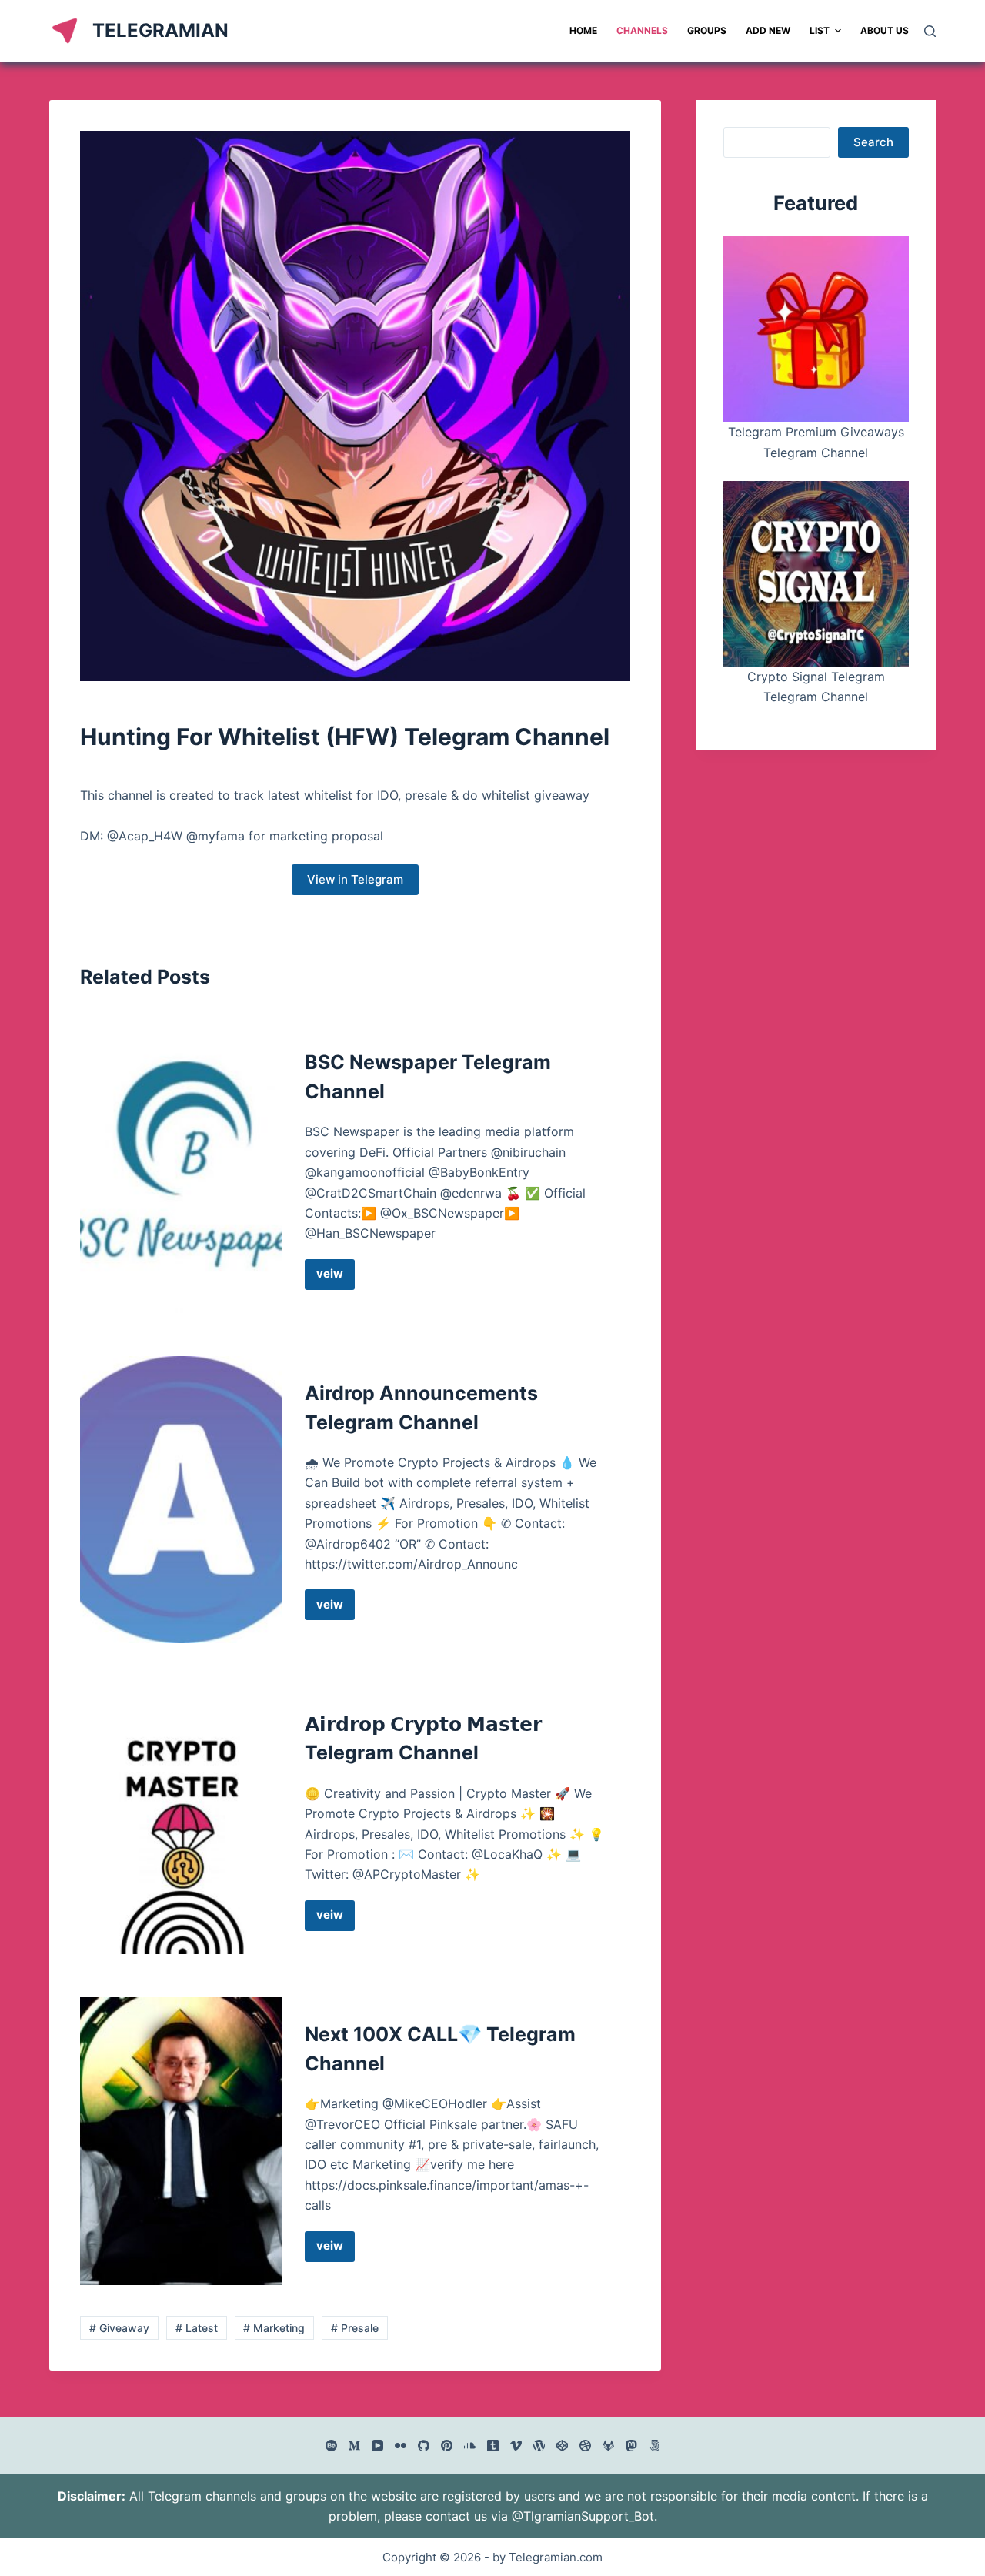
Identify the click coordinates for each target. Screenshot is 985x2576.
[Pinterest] (447, 2446)
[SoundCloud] (470, 2446)
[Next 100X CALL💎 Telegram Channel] (181, 2141)
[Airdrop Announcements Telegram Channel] (181, 1500)
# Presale (355, 2328)
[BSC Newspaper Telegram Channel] (181, 1169)
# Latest (197, 2328)
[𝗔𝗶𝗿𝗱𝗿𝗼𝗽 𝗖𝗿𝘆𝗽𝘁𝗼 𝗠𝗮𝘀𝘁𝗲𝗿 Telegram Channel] (181, 1821)
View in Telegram (355, 879)
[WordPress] (539, 2446)
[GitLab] (608, 2446)
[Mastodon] (631, 2446)
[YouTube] (377, 2446)
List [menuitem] (820, 30)
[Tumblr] (493, 2446)
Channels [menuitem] (642, 30)
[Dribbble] (585, 2446)
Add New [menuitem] (768, 30)
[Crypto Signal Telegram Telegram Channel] (816, 574)
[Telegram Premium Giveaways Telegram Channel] (816, 329)
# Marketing (274, 2328)
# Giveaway (119, 2328)
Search (873, 142)
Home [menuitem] (583, 30)
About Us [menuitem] (885, 30)
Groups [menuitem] (707, 30)
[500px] (654, 2446)
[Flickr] (401, 2446)
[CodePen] (562, 2446)
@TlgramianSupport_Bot (583, 2516)
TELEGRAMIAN (160, 30)
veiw (336, 1278)
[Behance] (331, 2446)
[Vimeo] (516, 2446)
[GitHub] (424, 2446)
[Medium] (354, 2446)
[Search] (930, 31)
